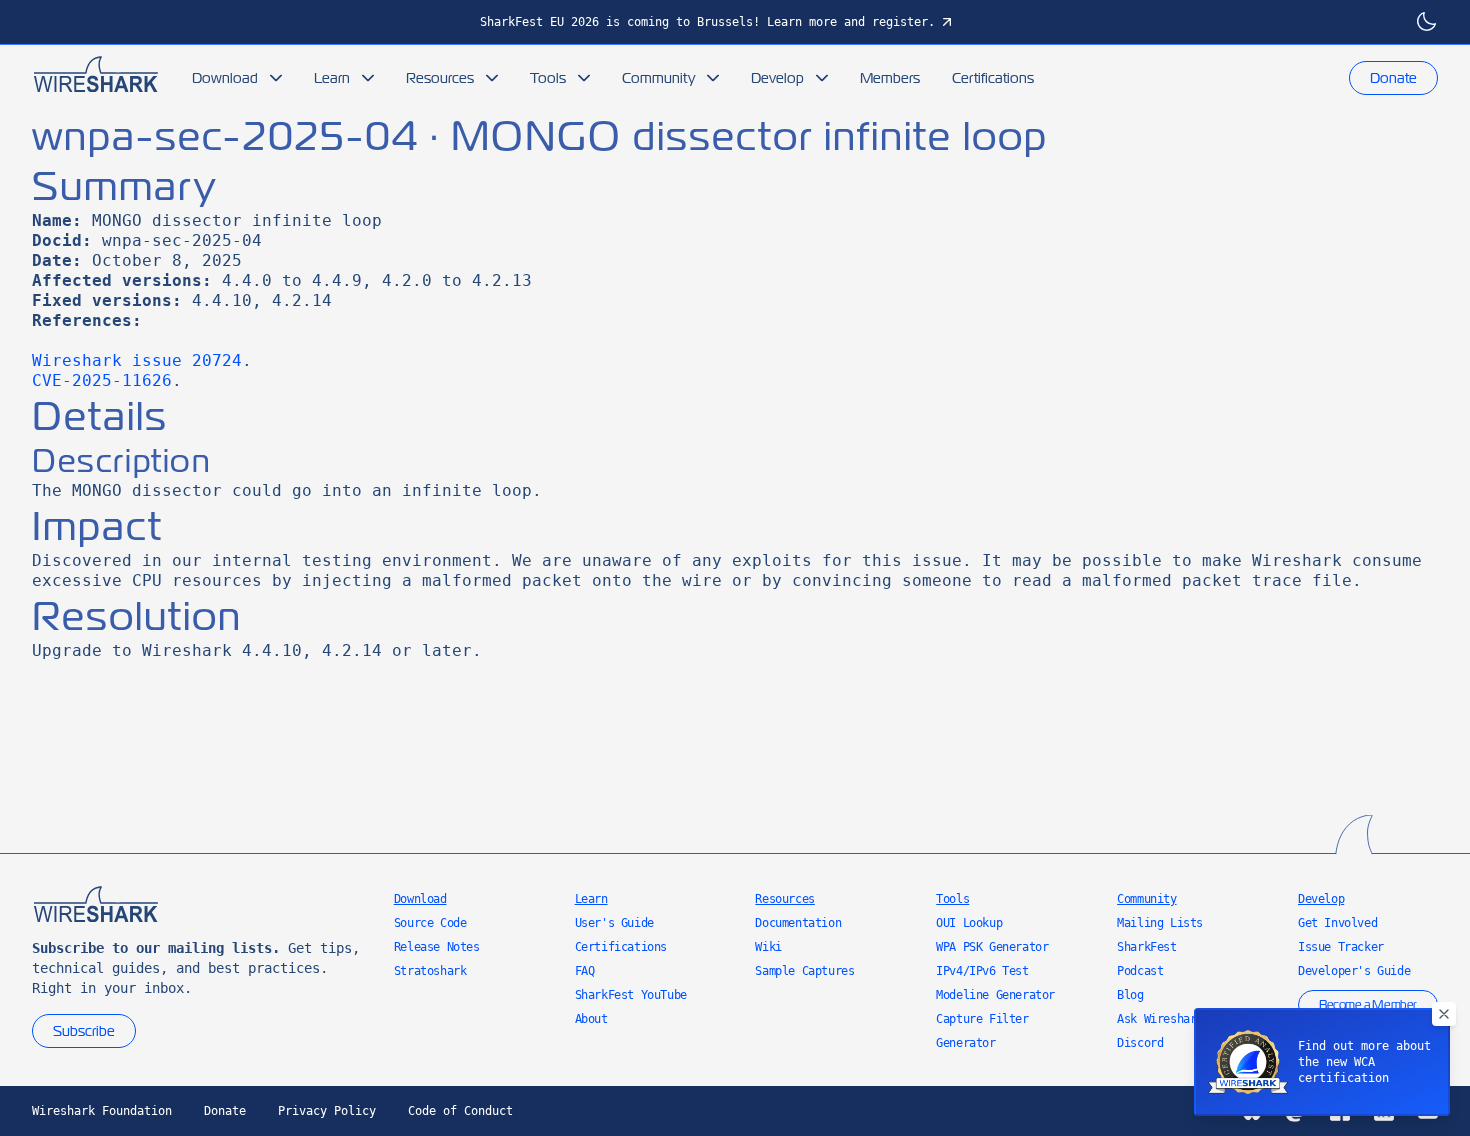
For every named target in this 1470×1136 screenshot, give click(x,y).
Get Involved (1337, 923)
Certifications (993, 78)
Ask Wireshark (1160, 1019)
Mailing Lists (1160, 923)
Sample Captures (804, 971)
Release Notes (437, 947)
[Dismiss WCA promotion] (1444, 1014)
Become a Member (1368, 1005)
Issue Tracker (1341, 947)
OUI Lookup (969, 923)
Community (658, 78)
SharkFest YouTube (631, 995)
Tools (548, 78)
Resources (440, 78)
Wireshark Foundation (102, 1111)
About (591, 1019)
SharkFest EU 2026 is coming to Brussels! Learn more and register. (707, 22)
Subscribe (84, 1031)
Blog (1130, 995)
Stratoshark (430, 971)
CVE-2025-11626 (102, 380)
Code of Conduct (460, 1111)
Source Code (430, 923)
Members (890, 78)
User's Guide (614, 923)
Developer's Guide (1354, 971)
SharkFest (1146, 947)
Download (225, 78)
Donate (1393, 78)
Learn (332, 78)
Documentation (798, 923)
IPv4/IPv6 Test (982, 971)
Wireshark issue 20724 (137, 360)
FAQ (585, 971)
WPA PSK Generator (992, 947)
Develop (777, 78)
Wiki (768, 947)
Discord (1140, 1043)
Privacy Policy (327, 1111)
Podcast (1140, 971)
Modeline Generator (995, 995)
